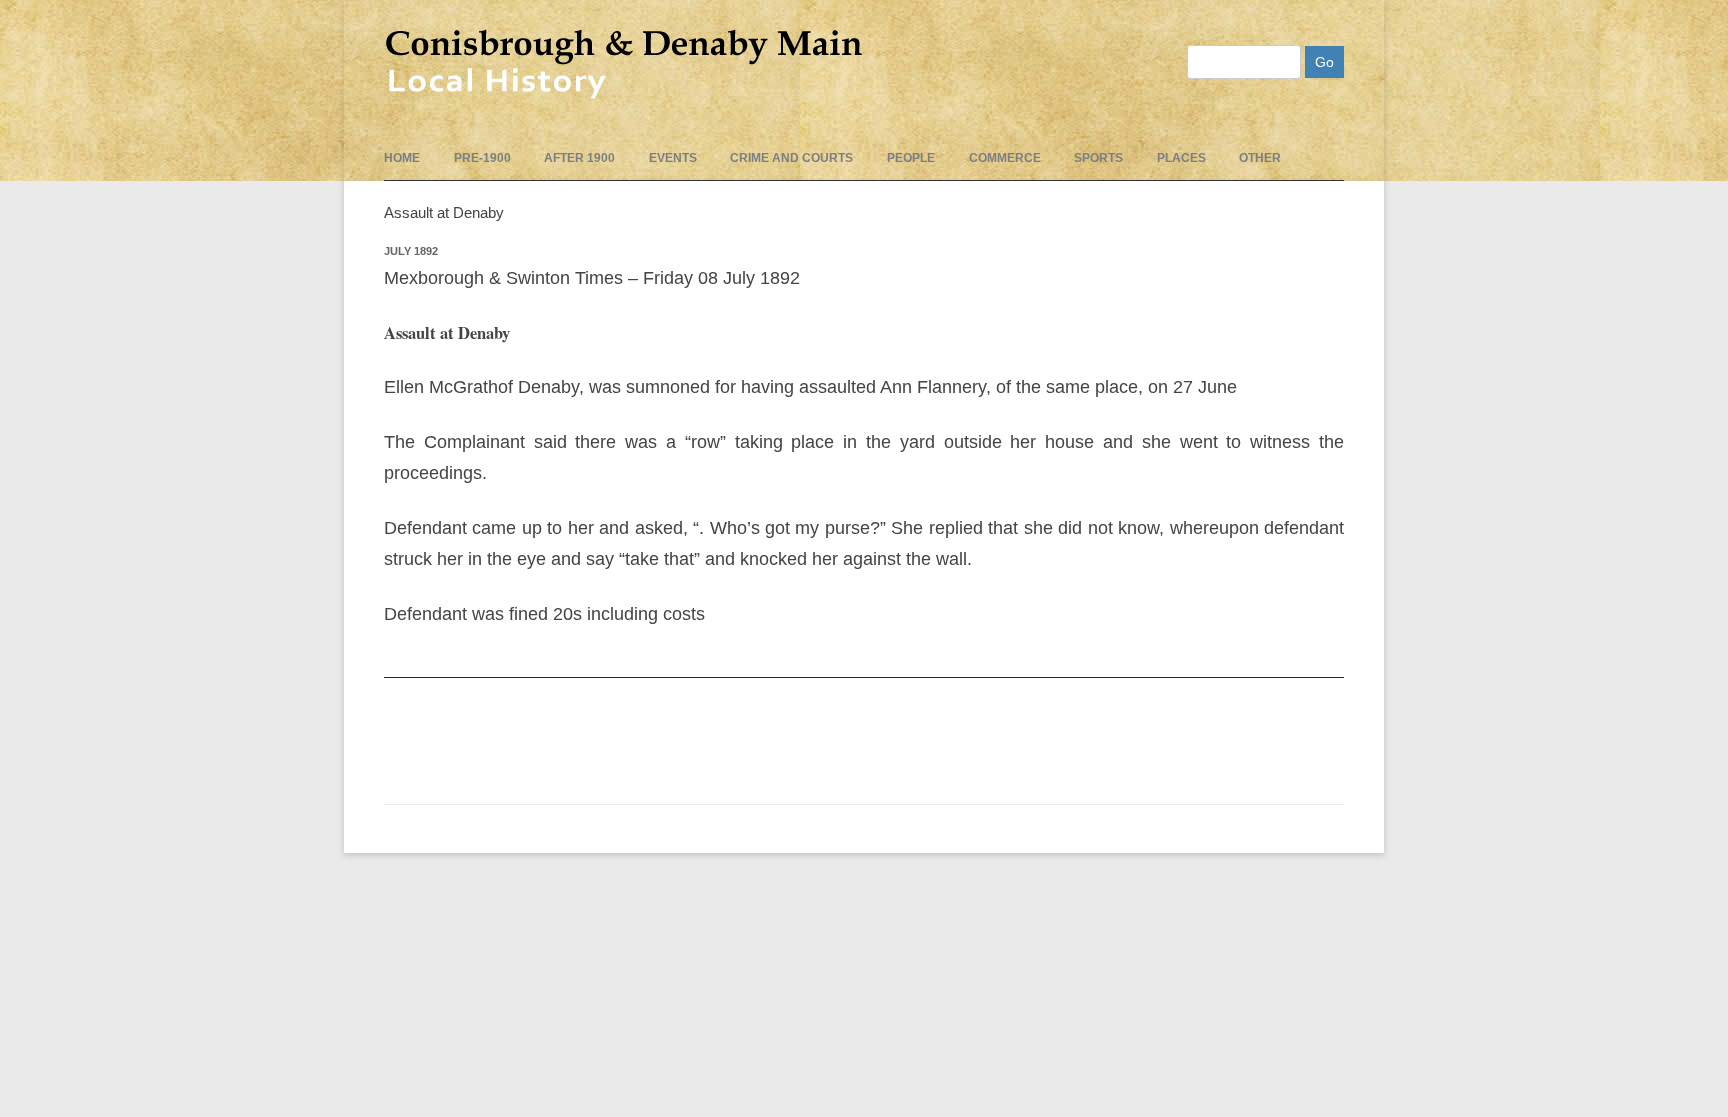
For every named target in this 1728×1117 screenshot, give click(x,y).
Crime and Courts (791, 158)
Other (1260, 158)
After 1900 (579, 158)
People (911, 158)
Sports (1098, 158)
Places (1181, 158)
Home (402, 158)
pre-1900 (482, 158)
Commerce (1005, 158)
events (673, 158)
